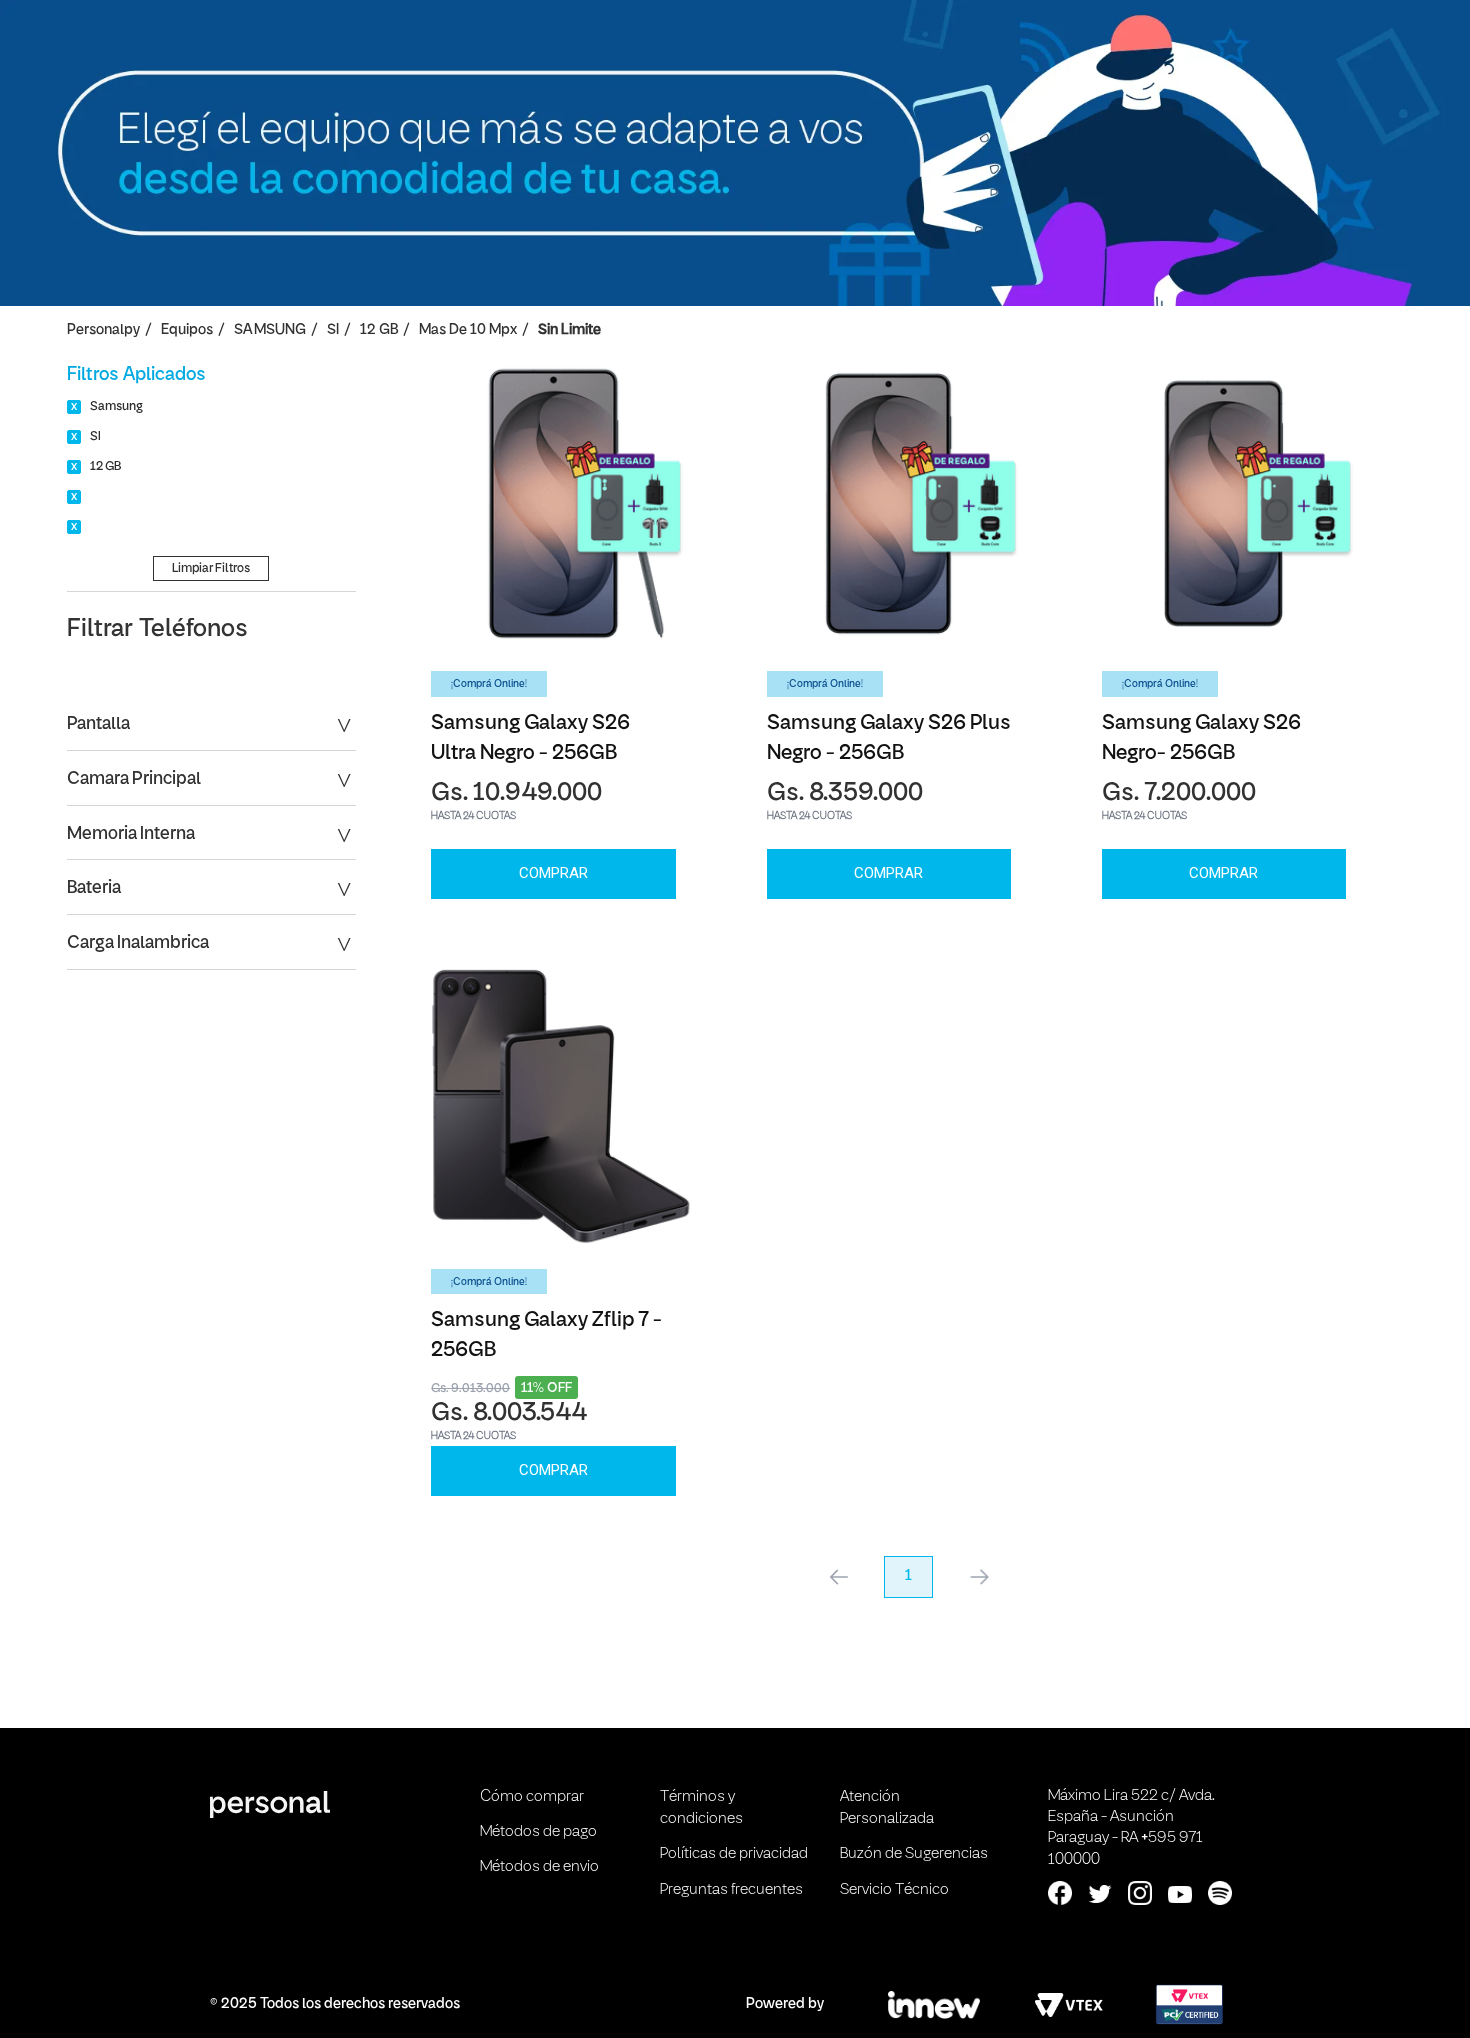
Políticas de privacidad (734, 1854)
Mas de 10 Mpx (468, 330)
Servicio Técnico (894, 1890)
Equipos (187, 330)
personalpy (103, 330)
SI (333, 330)
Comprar (553, 873)
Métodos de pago (538, 1832)
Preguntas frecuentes (731, 1890)
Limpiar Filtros (211, 568)
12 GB (379, 330)
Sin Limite (569, 330)
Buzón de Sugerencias (914, 1854)
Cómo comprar (532, 1797)
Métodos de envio (539, 1867)
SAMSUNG (270, 330)
